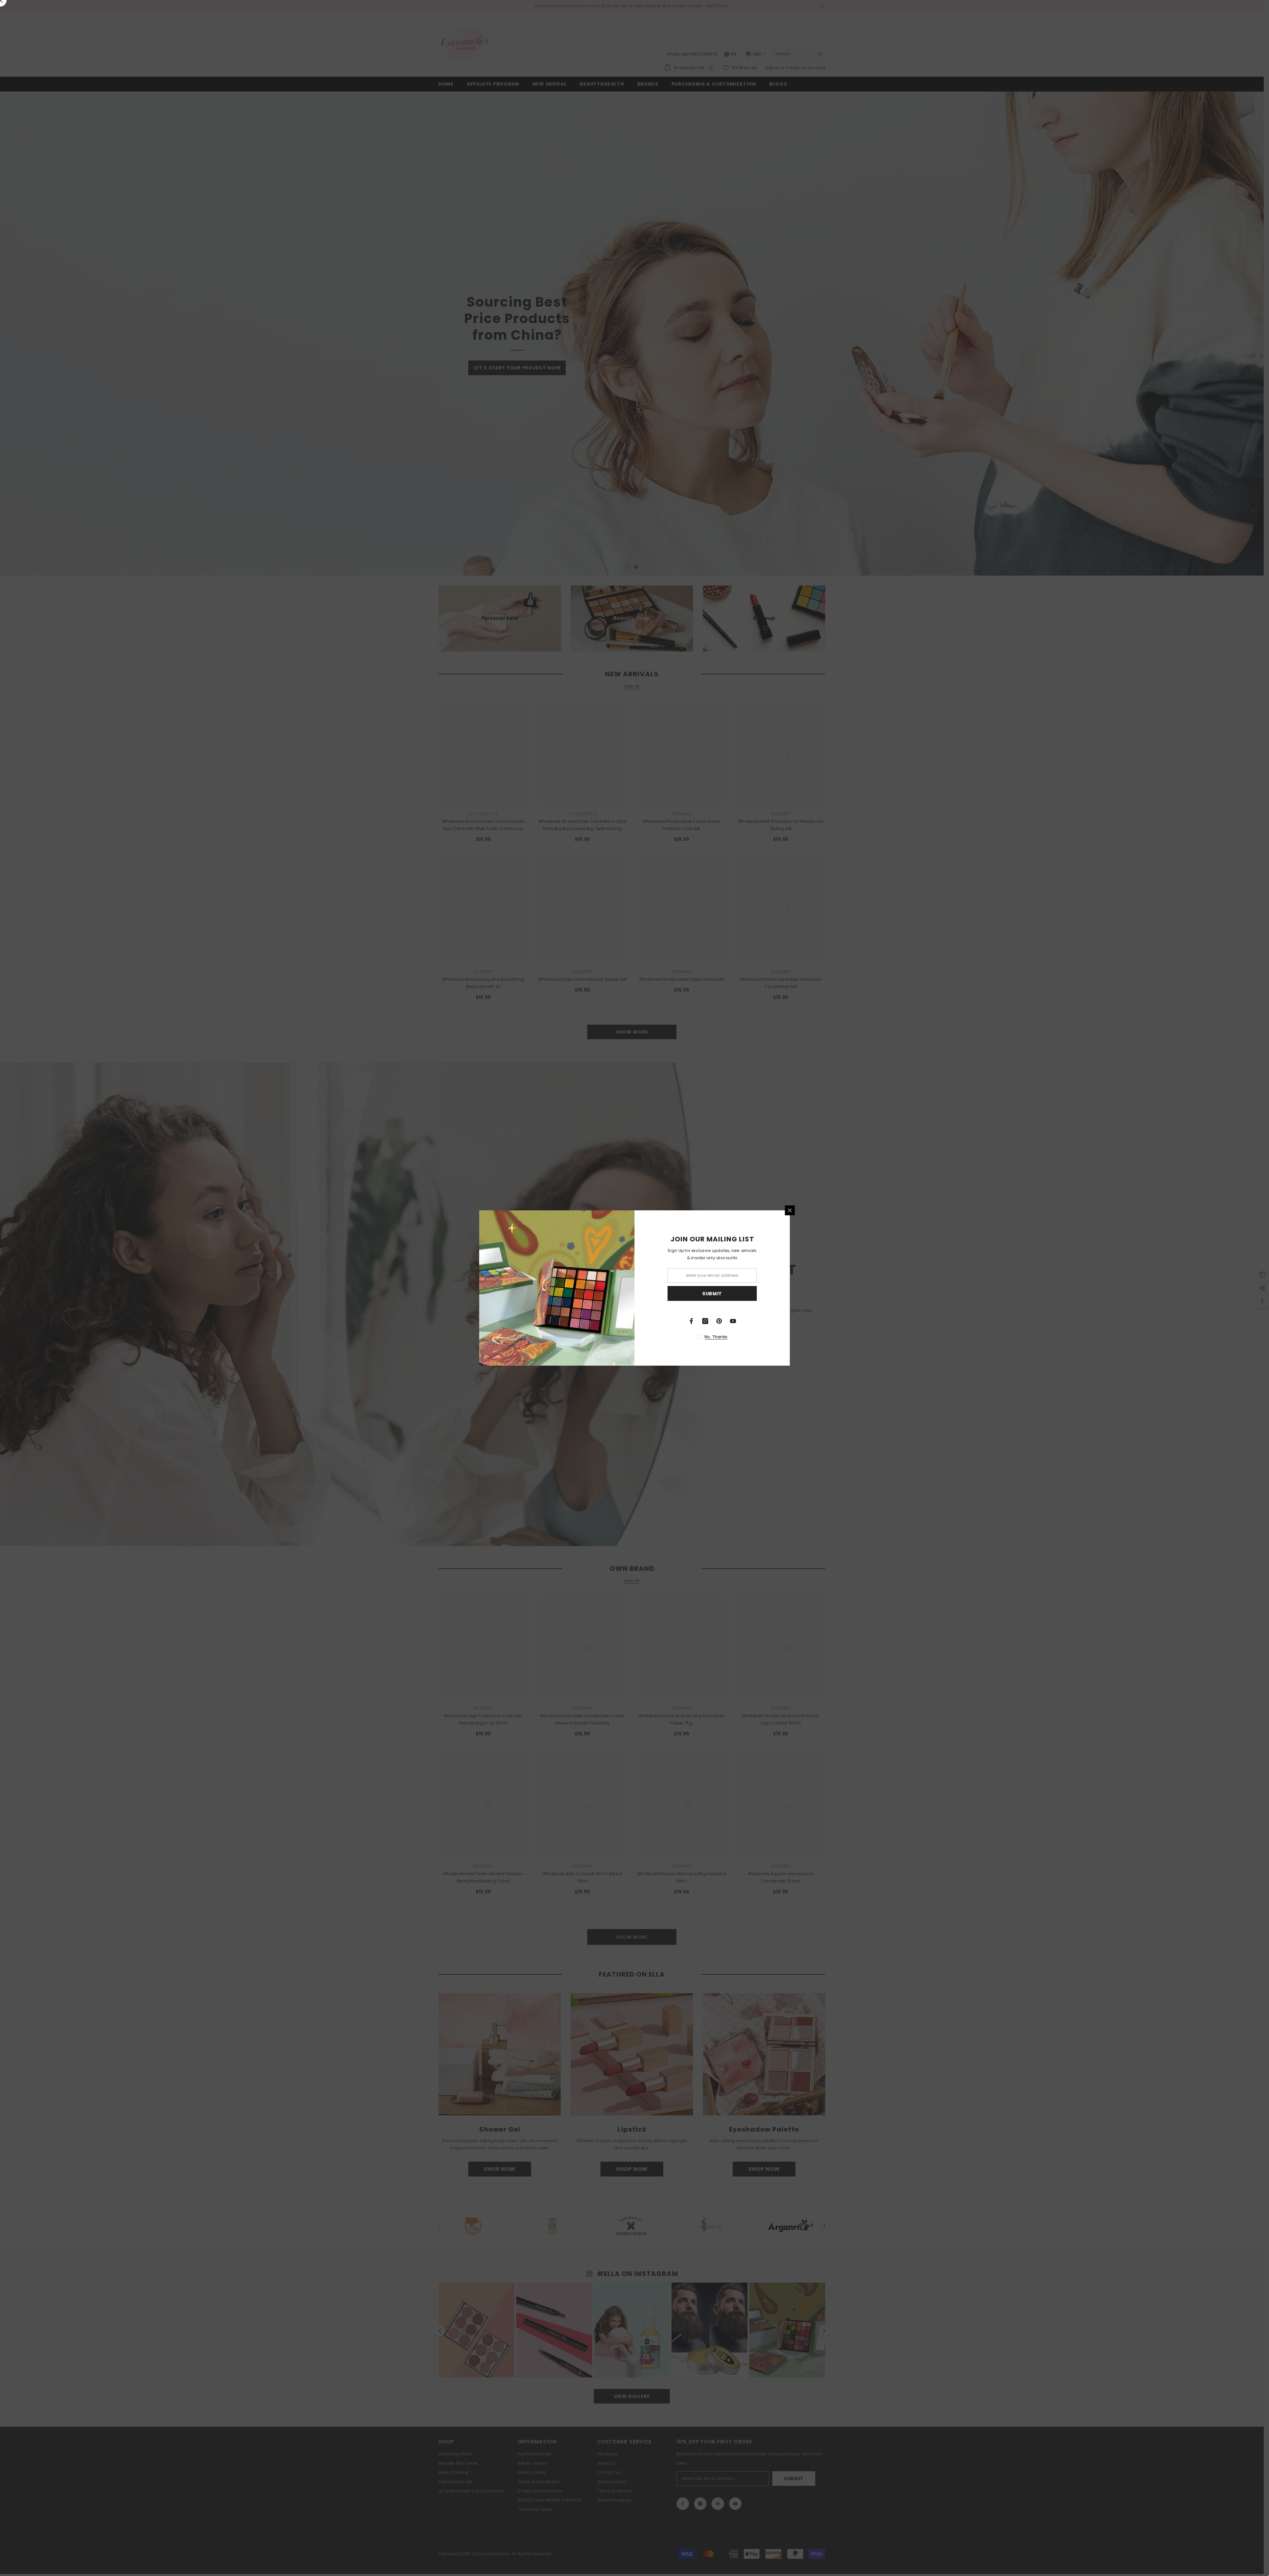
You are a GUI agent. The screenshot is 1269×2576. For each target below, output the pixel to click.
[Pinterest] (719, 1321)
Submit (712, 1294)
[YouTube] (733, 1321)
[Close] (790, 1210)
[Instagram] (705, 1321)
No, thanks (716, 1337)
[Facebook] (691, 1321)
